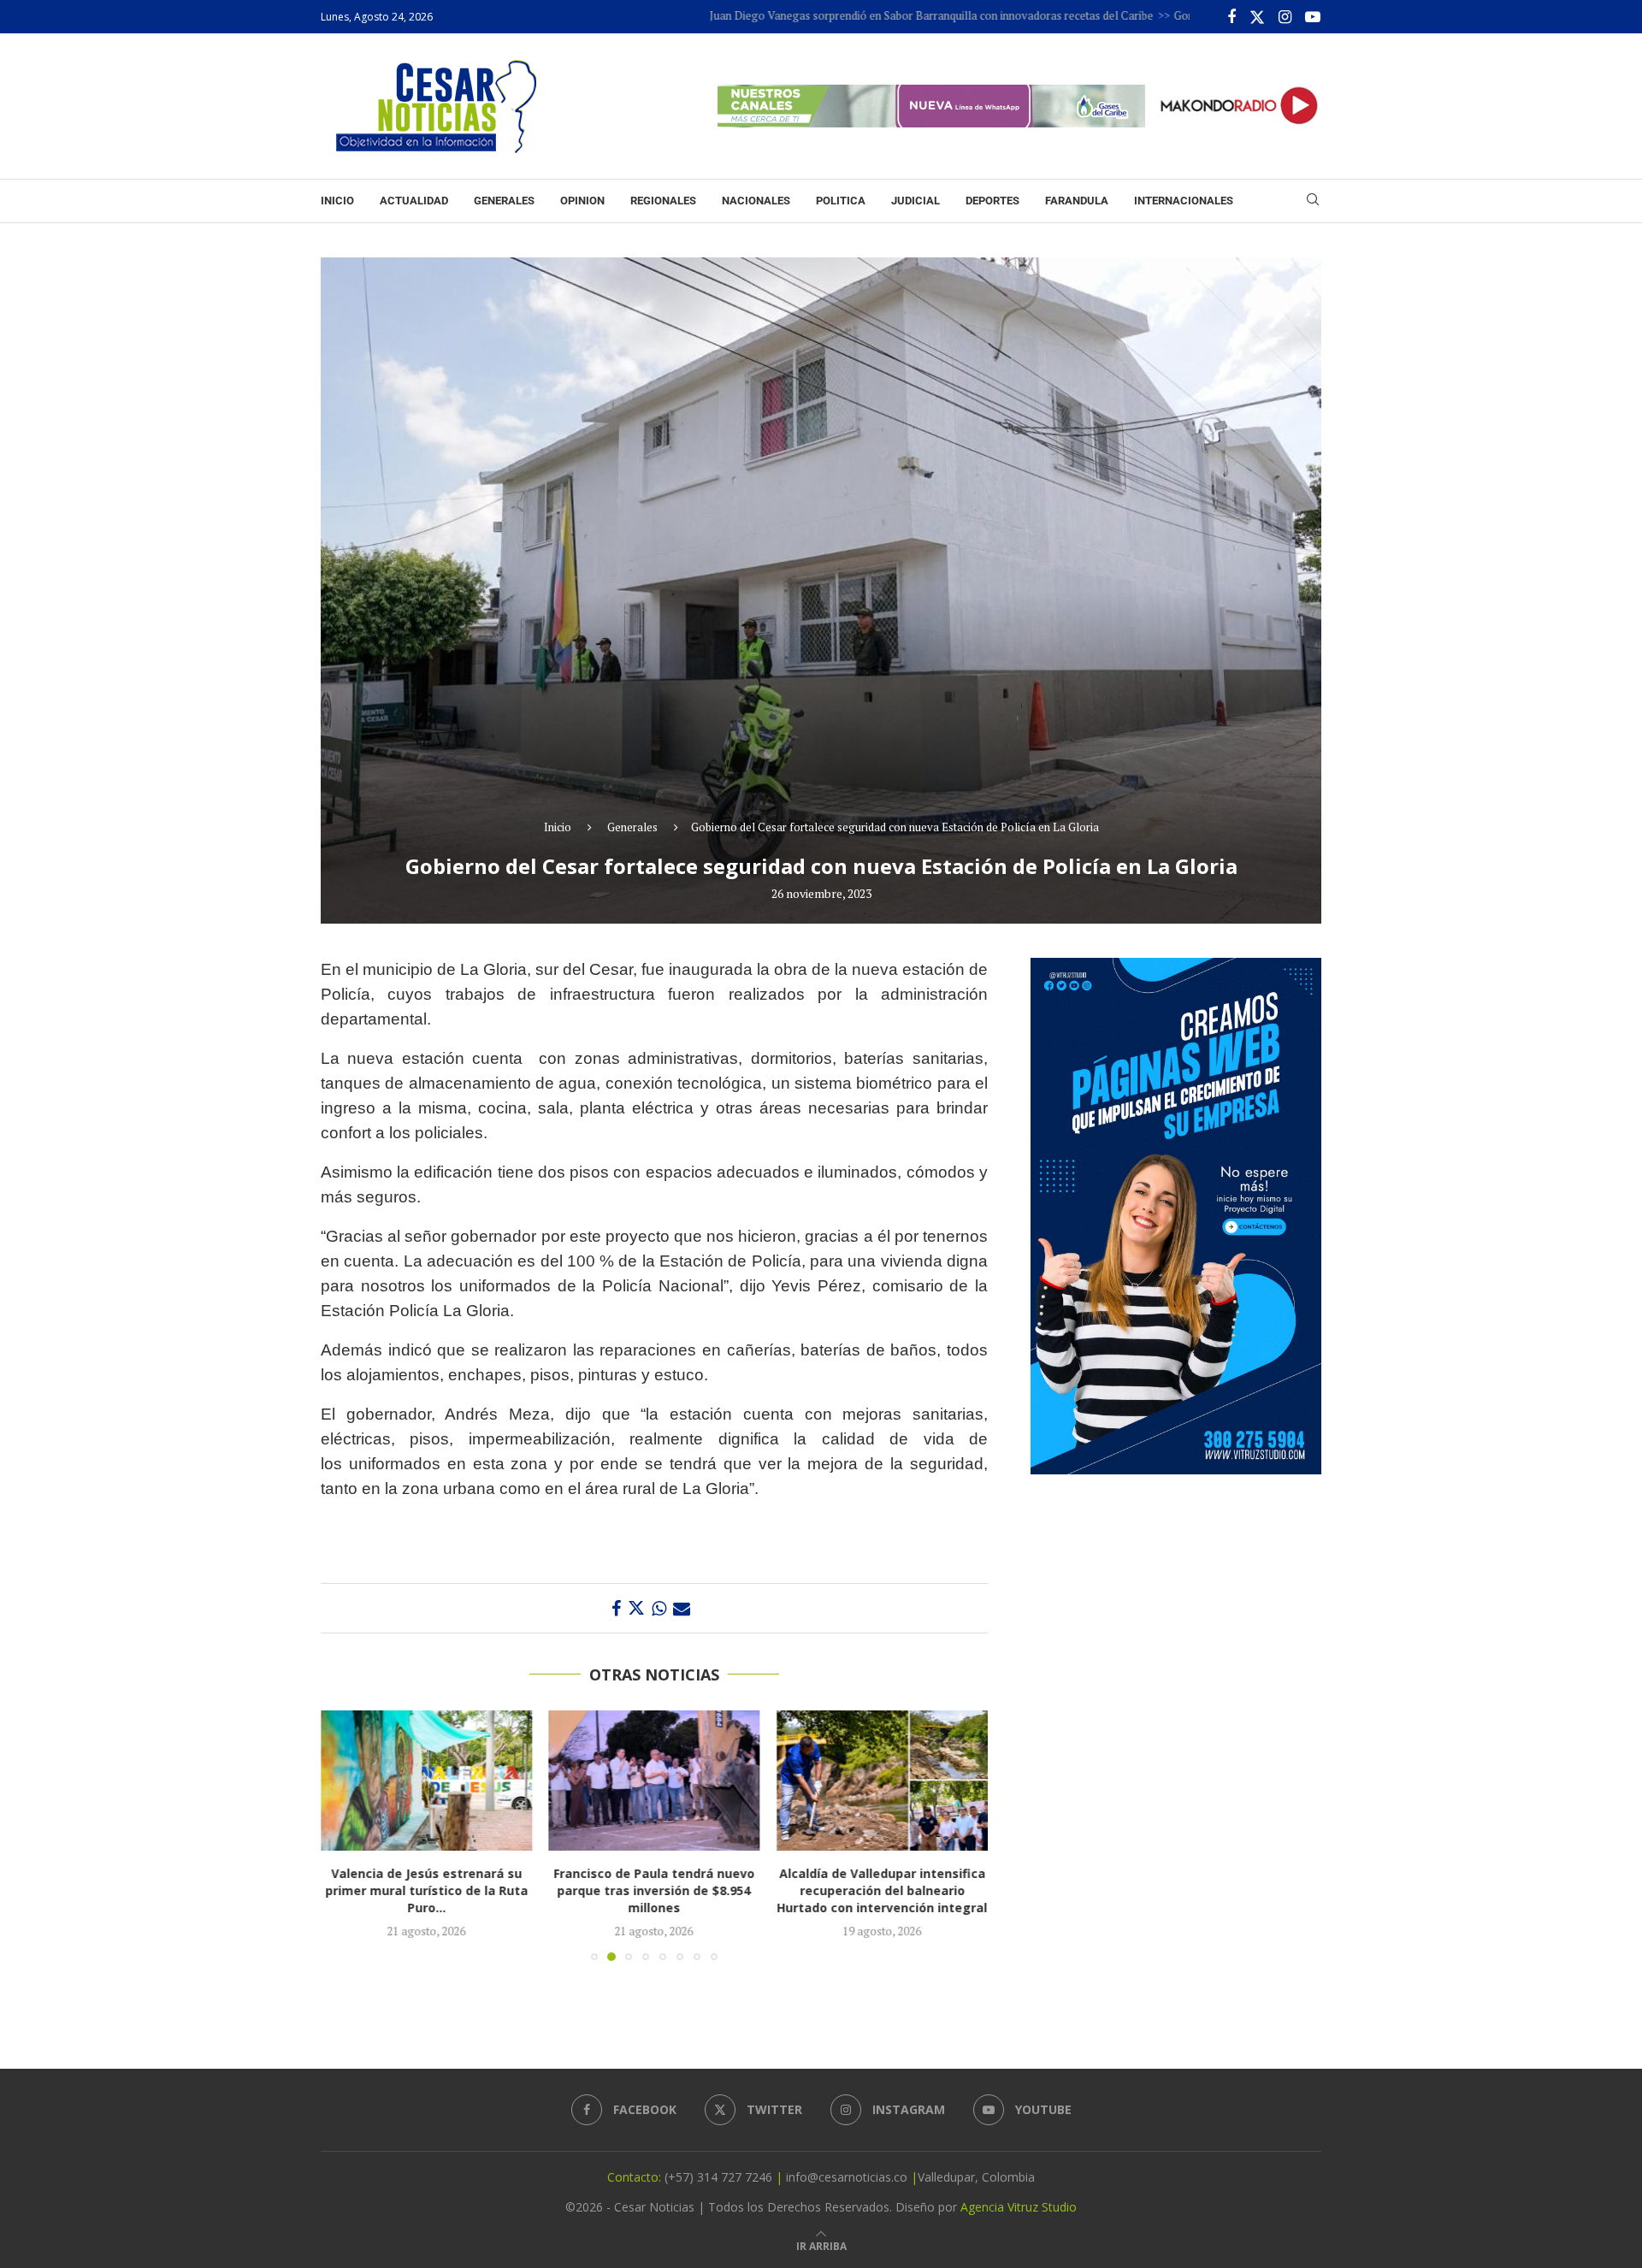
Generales (504, 201)
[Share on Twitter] (636, 1608)
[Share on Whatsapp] (659, 1608)
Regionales (663, 201)
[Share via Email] (682, 1608)
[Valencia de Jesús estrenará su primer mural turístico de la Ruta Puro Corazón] (426, 1781)
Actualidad (414, 201)
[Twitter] (1257, 17)
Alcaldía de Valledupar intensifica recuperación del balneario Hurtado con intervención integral (883, 1891)
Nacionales (756, 201)
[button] (344, 1835)
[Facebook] (1231, 17)
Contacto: (636, 2177)
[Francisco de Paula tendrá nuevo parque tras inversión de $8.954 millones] (655, 1781)
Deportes (992, 201)
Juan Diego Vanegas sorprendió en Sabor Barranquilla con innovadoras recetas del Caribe (844, 15)
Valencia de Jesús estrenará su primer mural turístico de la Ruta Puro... (426, 1891)
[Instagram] (1285, 17)
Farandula (1077, 201)
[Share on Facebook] (616, 1608)
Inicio (337, 201)
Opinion (582, 201)
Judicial (916, 201)
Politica (841, 201)
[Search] (1313, 201)
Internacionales (1184, 201)
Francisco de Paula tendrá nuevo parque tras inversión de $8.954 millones (654, 1891)
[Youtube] (1313, 17)
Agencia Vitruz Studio (1019, 2207)
